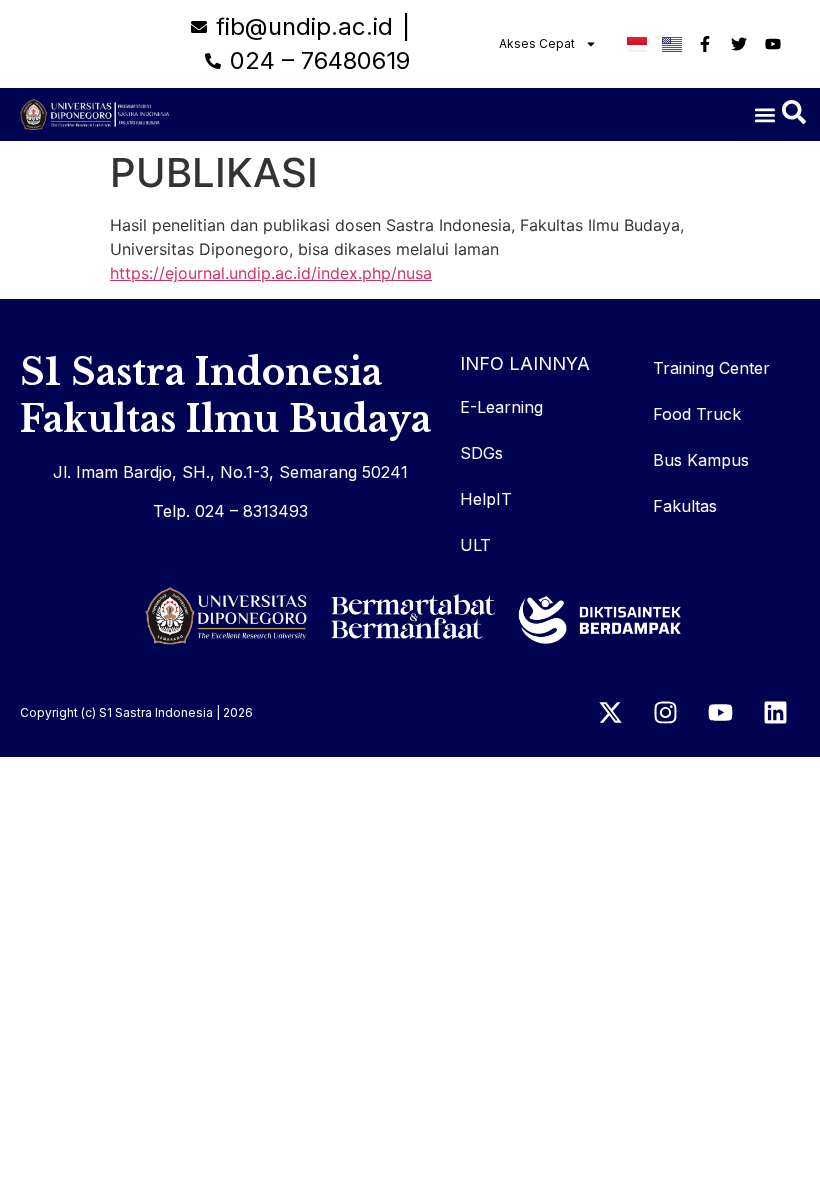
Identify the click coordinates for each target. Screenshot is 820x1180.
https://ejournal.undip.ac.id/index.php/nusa (271, 273)
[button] (765, 114)
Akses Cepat (537, 43)
